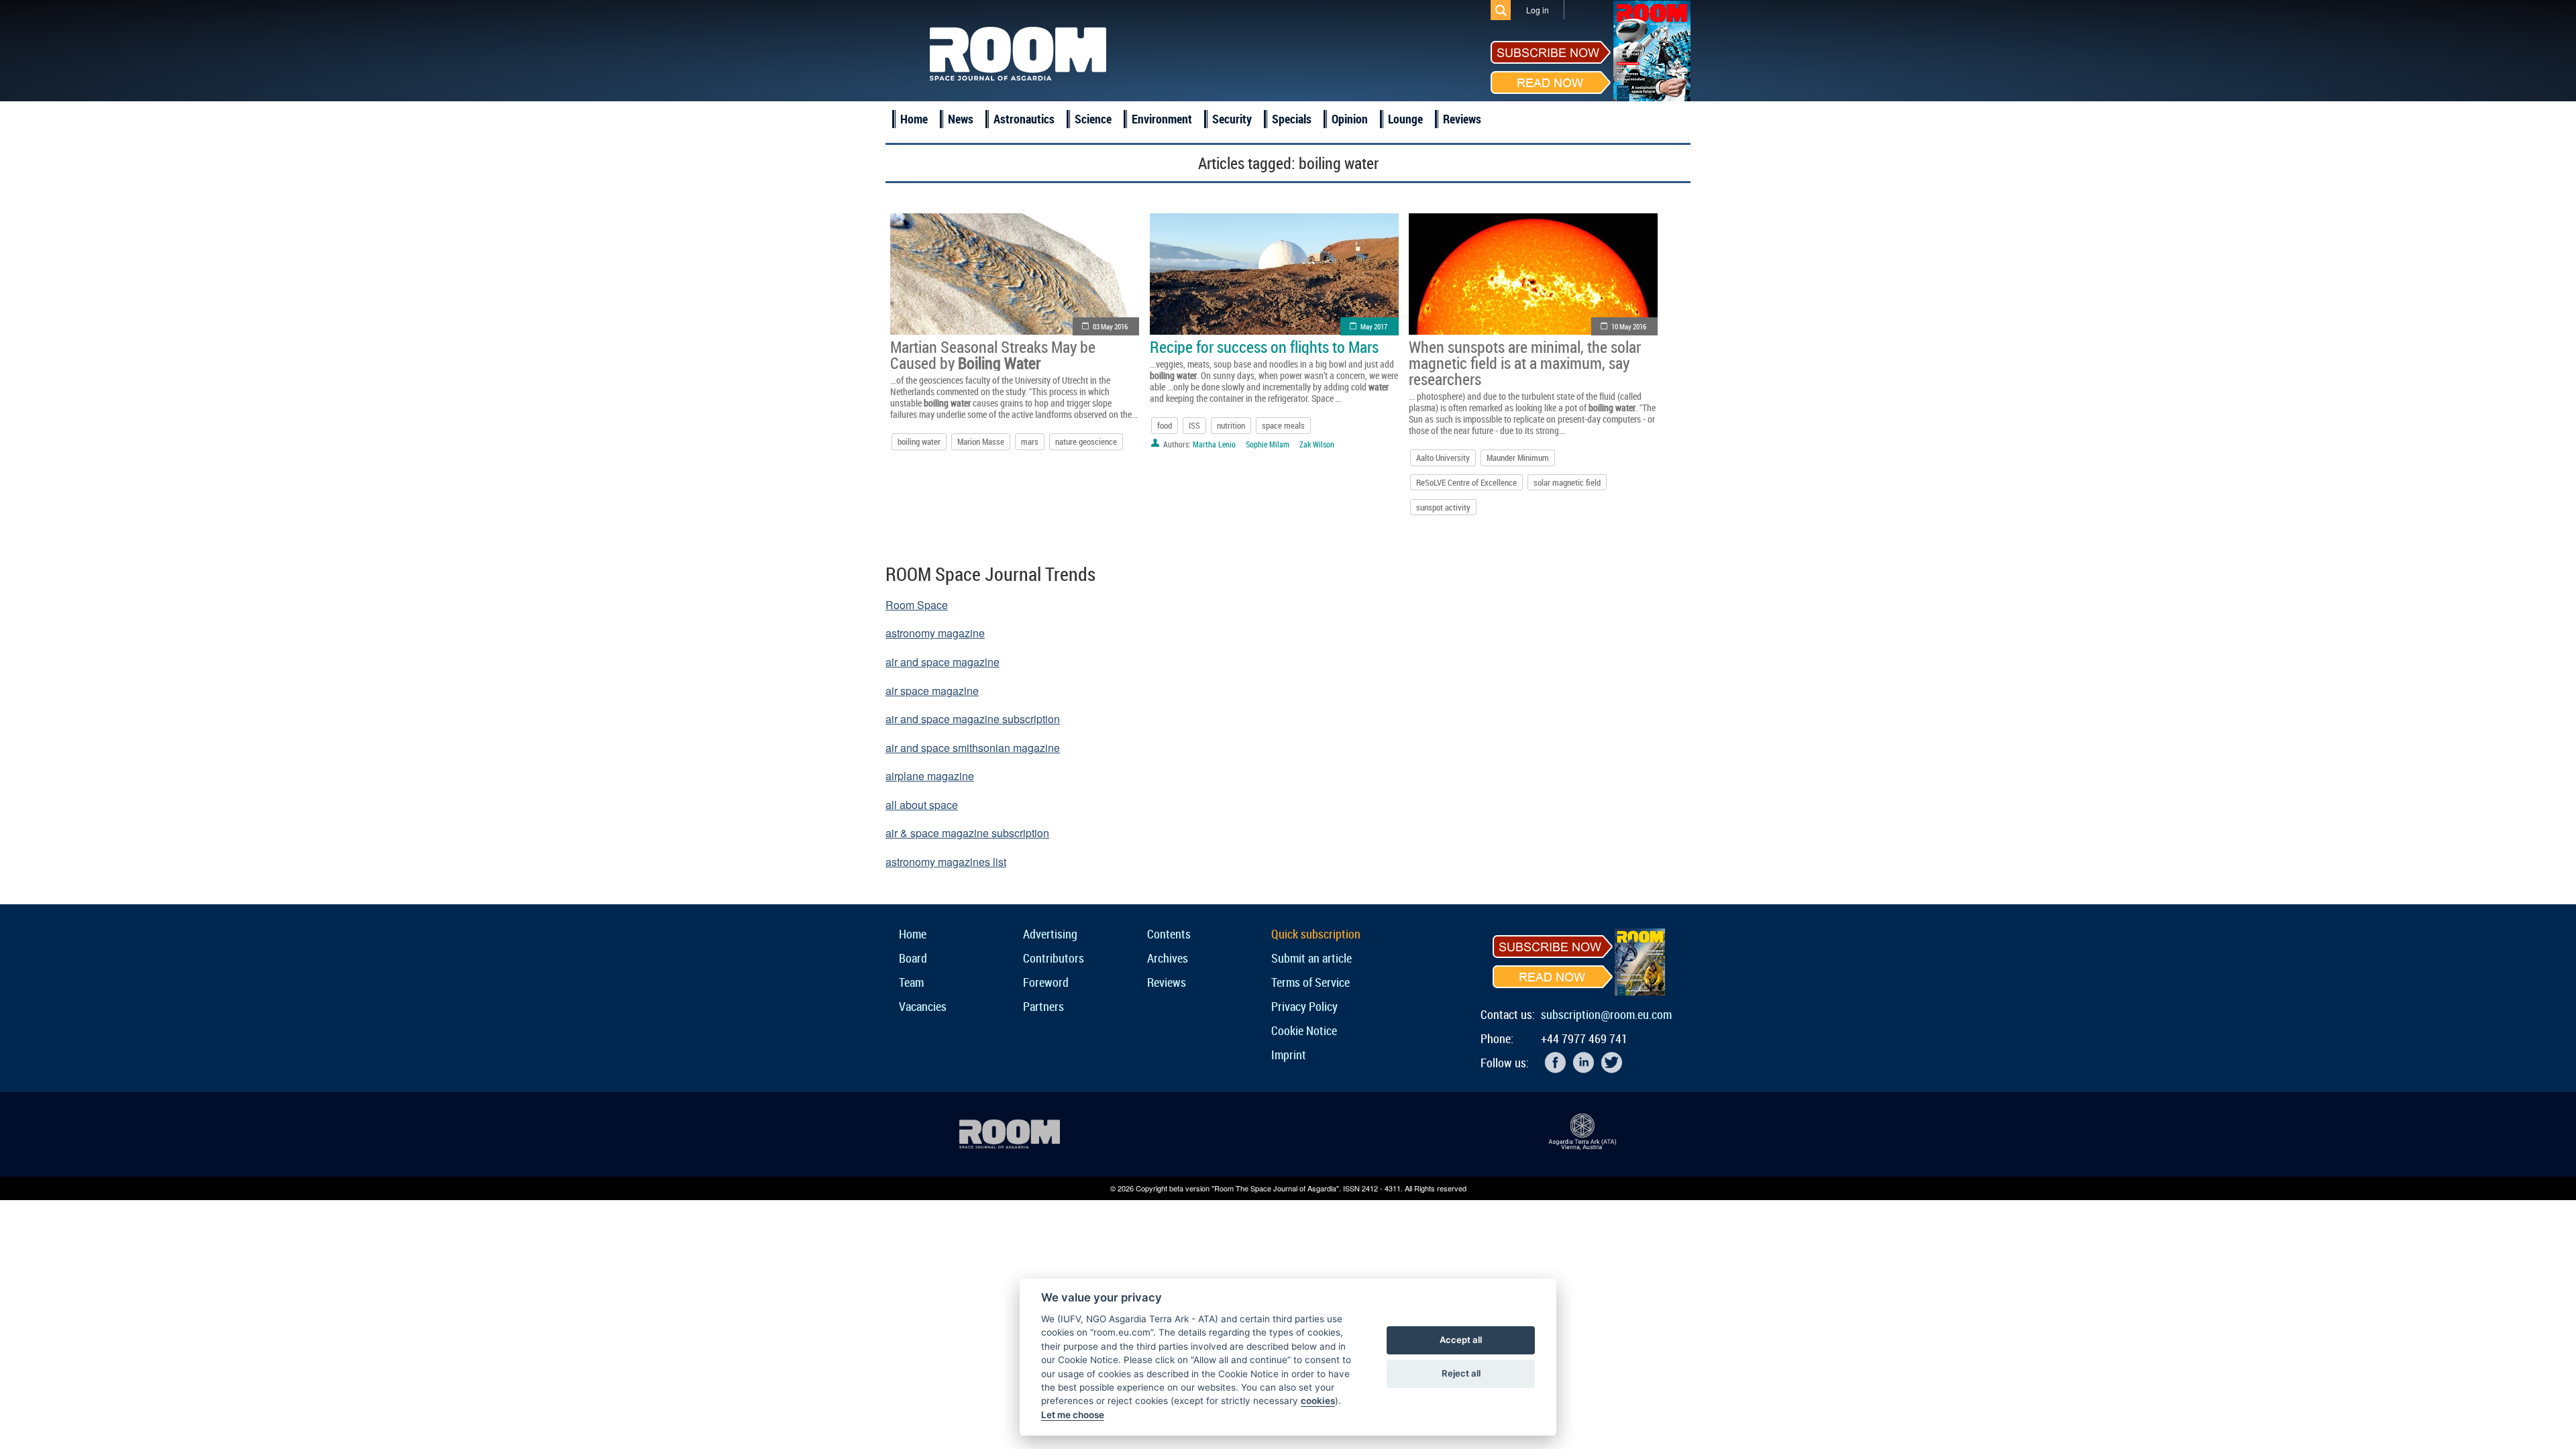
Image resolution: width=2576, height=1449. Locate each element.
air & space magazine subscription (967, 833)
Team (911, 982)
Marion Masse (981, 441)
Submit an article (1311, 958)
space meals (1283, 425)
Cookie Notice (1304, 1030)
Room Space (917, 605)
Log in (1538, 10)
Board (913, 958)
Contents (1169, 934)
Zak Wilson (1317, 444)
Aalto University (1443, 458)
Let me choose (1073, 1415)
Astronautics (1024, 119)
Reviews (1462, 119)
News (961, 119)
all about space (922, 805)
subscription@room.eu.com (1606, 1014)
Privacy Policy (1304, 1006)
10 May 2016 (1629, 326)
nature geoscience (1086, 441)
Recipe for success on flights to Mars (1264, 347)
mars (1030, 441)
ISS (1194, 425)
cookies (1318, 1401)
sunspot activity (1443, 507)
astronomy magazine (935, 633)
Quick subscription (1316, 934)
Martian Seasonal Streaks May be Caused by (993, 355)
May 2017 (1374, 326)
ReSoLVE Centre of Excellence (1466, 482)
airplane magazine (930, 776)
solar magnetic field (1567, 482)
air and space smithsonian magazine (973, 748)
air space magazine (932, 691)
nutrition (1231, 425)
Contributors (1054, 958)
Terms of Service (1310, 982)
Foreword (1046, 982)
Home (914, 119)
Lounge (1405, 119)
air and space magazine (943, 662)
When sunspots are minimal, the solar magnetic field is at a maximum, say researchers (1525, 363)
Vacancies (923, 1006)
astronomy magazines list (946, 862)
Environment (1162, 119)
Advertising (1050, 934)
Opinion (1350, 119)
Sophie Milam (1268, 444)
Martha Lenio (1214, 444)
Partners (1043, 1006)
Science (1093, 119)
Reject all (1461, 1373)
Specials (1292, 119)
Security (1232, 119)
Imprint (1289, 1055)
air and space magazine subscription (973, 719)
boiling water (919, 441)
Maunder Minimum (1518, 458)
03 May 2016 (1110, 326)
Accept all (1461, 1340)
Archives (1168, 958)
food (1165, 425)
